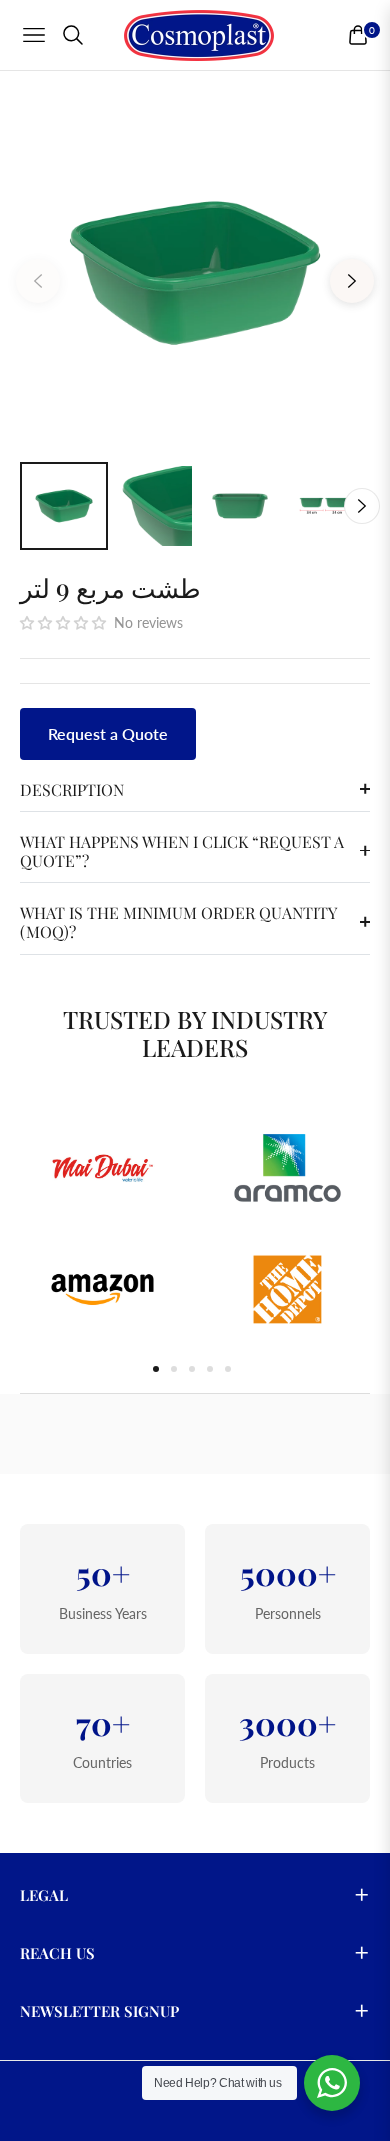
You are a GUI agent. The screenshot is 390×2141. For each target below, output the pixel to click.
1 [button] (156, 1369)
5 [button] (228, 1369)
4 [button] (210, 1369)
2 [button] (174, 1369)
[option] (195, 273)
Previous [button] (38, 281)
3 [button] (192, 1369)
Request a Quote (108, 733)
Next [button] (352, 281)
